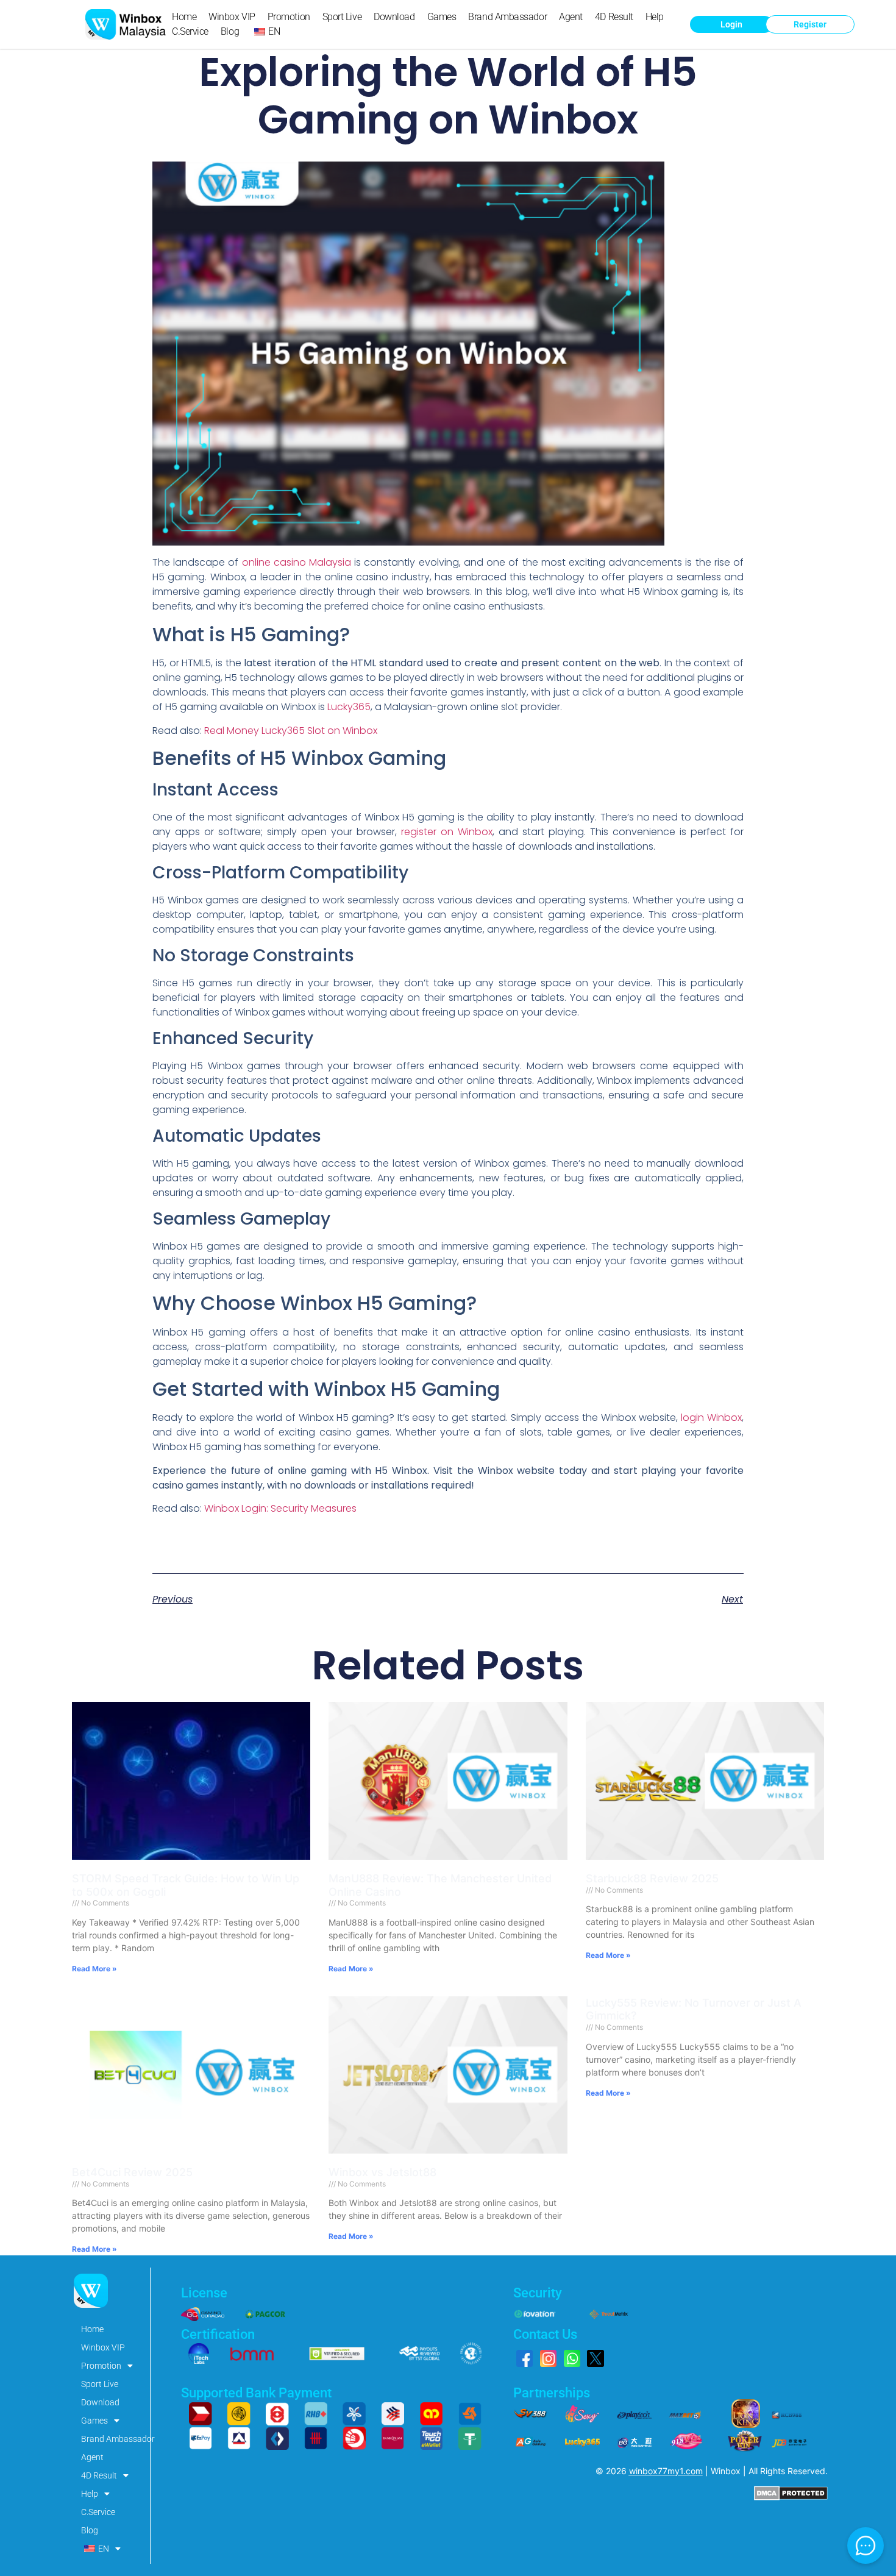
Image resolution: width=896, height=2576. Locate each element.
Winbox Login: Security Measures (280, 1508)
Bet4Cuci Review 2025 (132, 2172)
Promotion (289, 17)
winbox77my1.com (666, 2471)
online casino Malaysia (297, 562)
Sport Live (342, 17)
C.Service (190, 31)
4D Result (614, 17)
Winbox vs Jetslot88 (382, 2172)
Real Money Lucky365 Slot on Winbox (291, 731)
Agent (571, 17)
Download (394, 17)
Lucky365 (349, 707)
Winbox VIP (232, 17)
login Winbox (711, 1418)
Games (442, 17)
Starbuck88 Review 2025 (652, 1878)
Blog (230, 31)
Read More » (94, 1969)
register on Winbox (447, 832)
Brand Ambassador (507, 17)
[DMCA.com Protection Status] (791, 2497)
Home (184, 17)
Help (655, 17)
